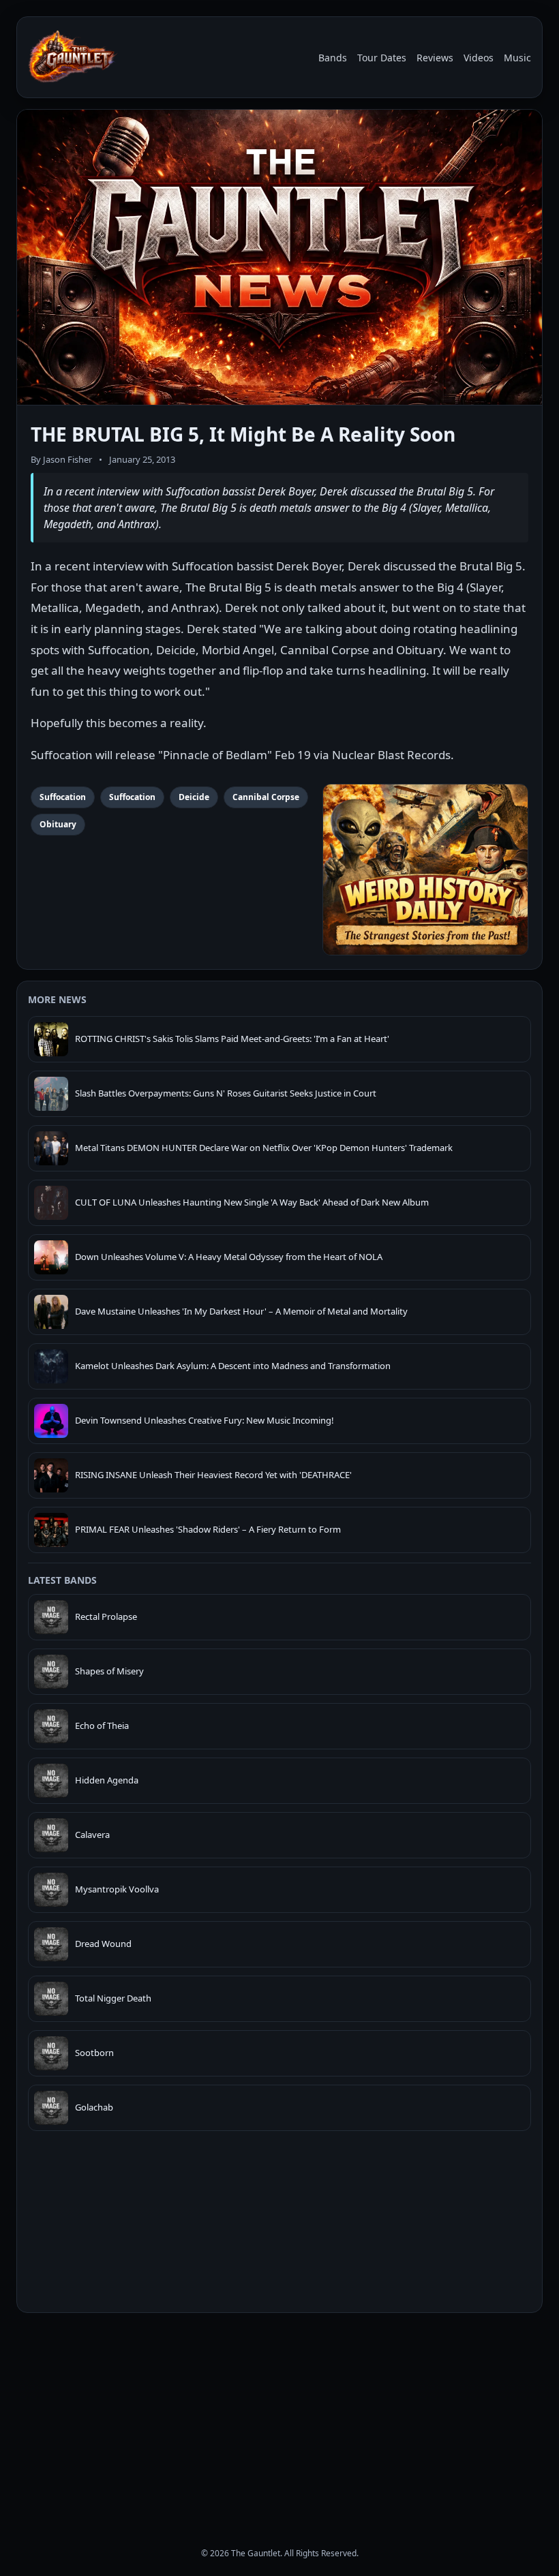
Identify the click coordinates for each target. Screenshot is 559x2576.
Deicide (194, 797)
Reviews (435, 58)
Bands (333, 58)
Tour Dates (382, 58)
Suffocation (63, 797)
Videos (479, 58)
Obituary (58, 824)
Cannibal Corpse (266, 797)
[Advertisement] (279, 2418)
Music (517, 58)
